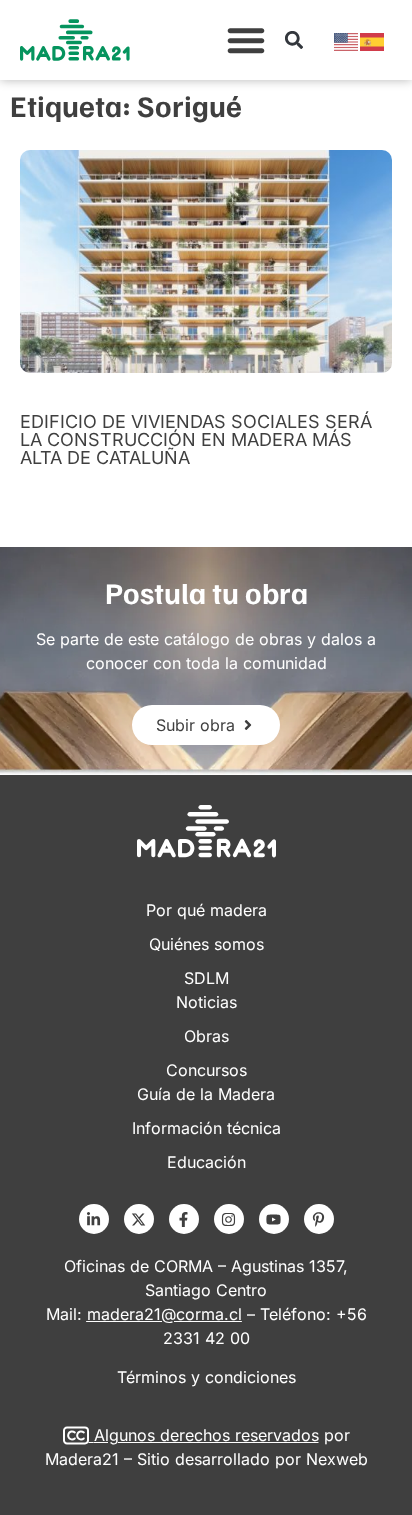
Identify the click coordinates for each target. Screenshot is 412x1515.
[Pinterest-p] (319, 1219)
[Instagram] (229, 1219)
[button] (246, 40)
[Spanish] (373, 40)
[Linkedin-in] (94, 1219)
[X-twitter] (139, 1219)
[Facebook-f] (184, 1219)
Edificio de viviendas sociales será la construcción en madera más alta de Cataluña (196, 439)
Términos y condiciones (206, 1377)
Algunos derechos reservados (206, 1435)
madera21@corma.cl (164, 1314)
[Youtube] (274, 1219)
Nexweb (337, 1459)
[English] (347, 40)
